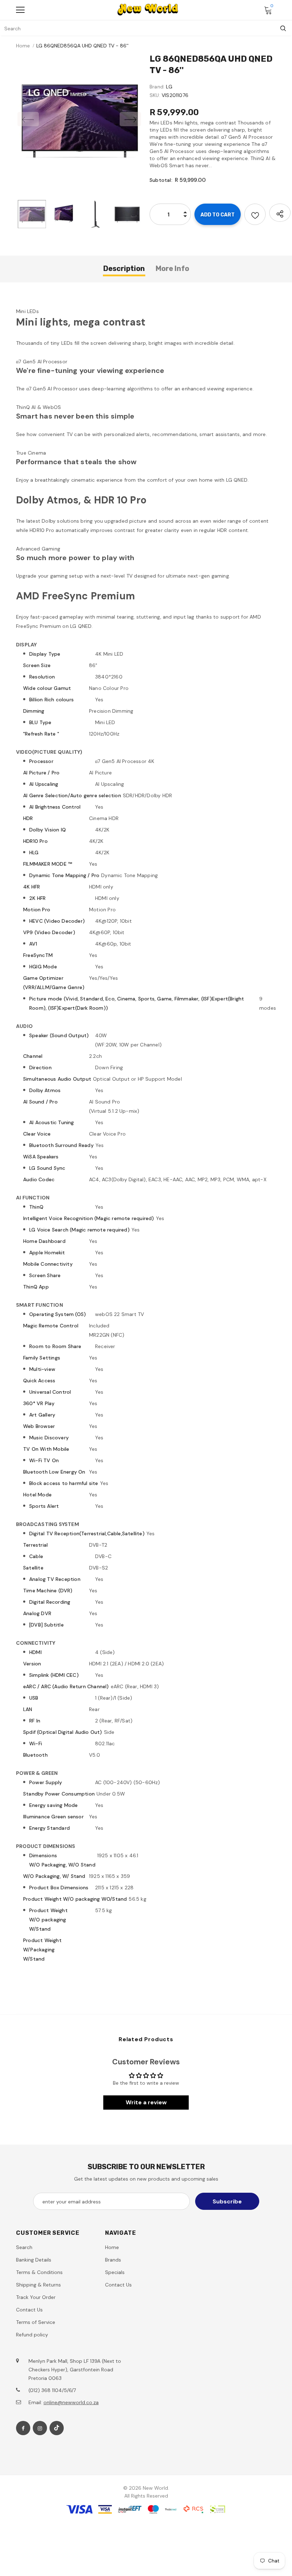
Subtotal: (161, 180)
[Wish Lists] (255, 214)
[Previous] (28, 119)
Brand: (157, 87)
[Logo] (148, 10)
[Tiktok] (57, 2428)
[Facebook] (23, 2428)
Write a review (146, 2102)
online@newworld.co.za (71, 2402)
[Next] (130, 119)
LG (169, 87)
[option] (79, 119)
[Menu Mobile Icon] (20, 10)
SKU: (155, 95)
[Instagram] (40, 2428)
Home (23, 46)
